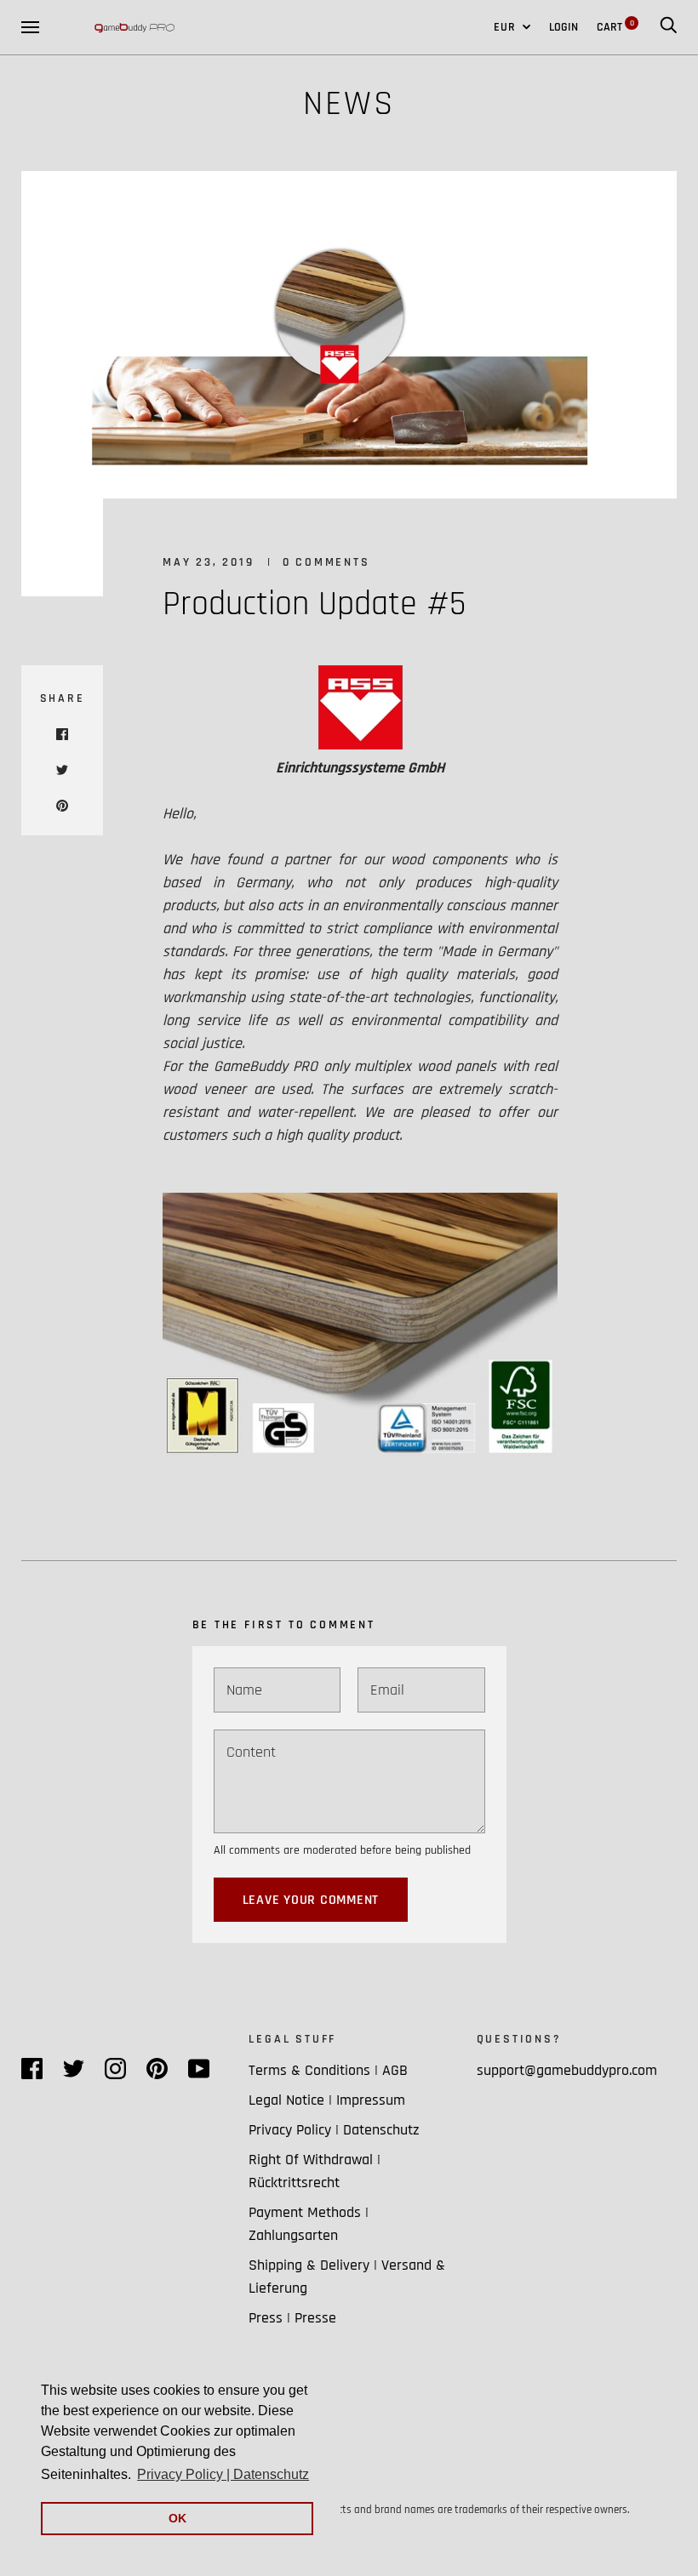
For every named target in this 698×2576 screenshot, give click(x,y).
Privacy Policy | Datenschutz (334, 2130)
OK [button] (177, 2518)
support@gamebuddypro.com (567, 2070)
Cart (615, 27)
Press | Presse (292, 2318)
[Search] (668, 27)
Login (564, 27)
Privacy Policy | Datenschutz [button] (223, 2474)
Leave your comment (311, 1900)
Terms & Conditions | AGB (328, 2070)
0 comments (326, 562)
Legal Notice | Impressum (327, 2100)
